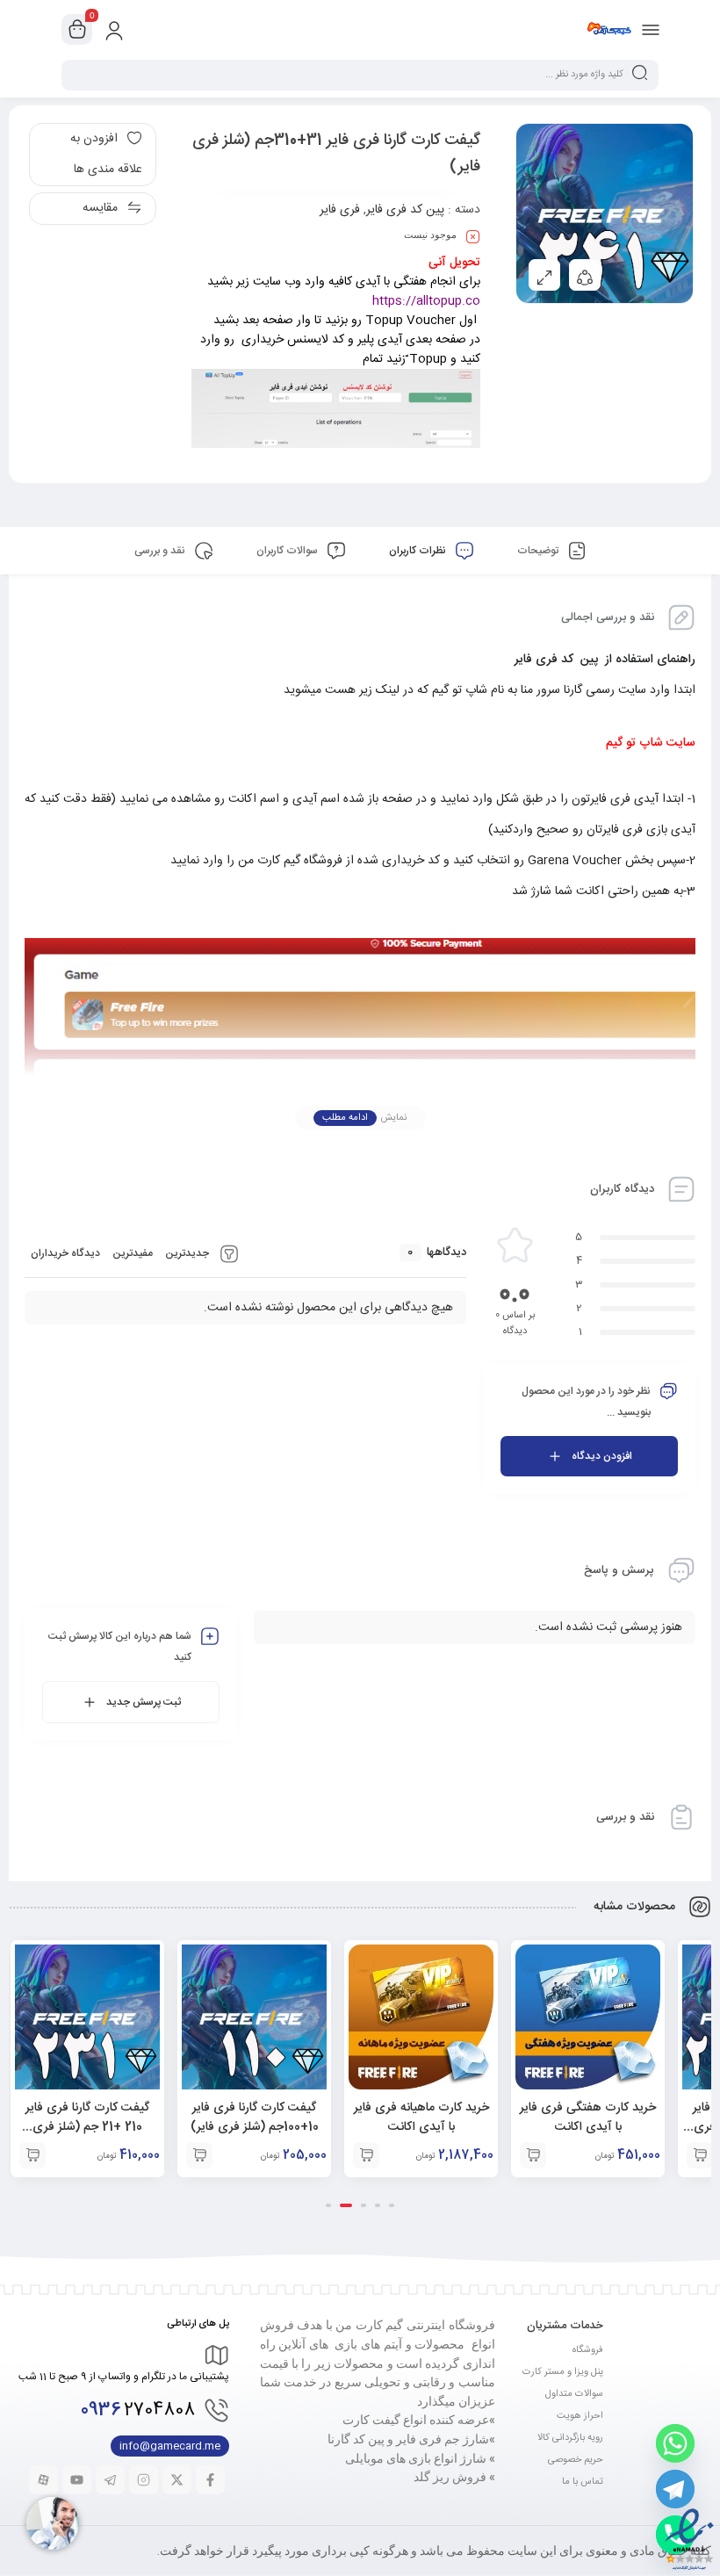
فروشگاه (588, 2350)
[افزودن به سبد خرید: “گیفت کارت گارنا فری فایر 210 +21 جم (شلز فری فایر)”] (32, 2155)
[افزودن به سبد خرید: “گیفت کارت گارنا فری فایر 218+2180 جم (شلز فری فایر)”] (700, 2155)
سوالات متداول (574, 2394)
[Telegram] (675, 2489)
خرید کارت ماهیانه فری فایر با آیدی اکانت (421, 2118)
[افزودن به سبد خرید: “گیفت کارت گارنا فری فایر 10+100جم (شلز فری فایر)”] (199, 2155)
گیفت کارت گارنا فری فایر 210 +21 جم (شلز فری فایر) (87, 2127)
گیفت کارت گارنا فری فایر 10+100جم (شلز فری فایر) (255, 2118)
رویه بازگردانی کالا (570, 2438)
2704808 (138, 2410)
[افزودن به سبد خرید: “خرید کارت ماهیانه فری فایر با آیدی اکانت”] (366, 2155)
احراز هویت (580, 2416)
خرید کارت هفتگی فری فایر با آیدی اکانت (588, 2118)
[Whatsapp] (675, 2443)
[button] (392, 2205)
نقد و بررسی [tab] (161, 551)
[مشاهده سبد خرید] (77, 30)
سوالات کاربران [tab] (288, 551)
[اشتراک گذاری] (585, 275)
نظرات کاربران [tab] (419, 551)
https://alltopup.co (426, 301)
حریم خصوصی (576, 2460)
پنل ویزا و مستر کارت (563, 2372)
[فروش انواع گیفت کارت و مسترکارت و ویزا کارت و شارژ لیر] (609, 29)
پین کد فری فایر (405, 210)
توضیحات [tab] (539, 551)
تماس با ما (583, 2482)
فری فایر (340, 210)
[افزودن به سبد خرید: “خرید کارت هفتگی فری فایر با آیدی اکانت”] (533, 2155)
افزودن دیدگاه (602, 1456)
